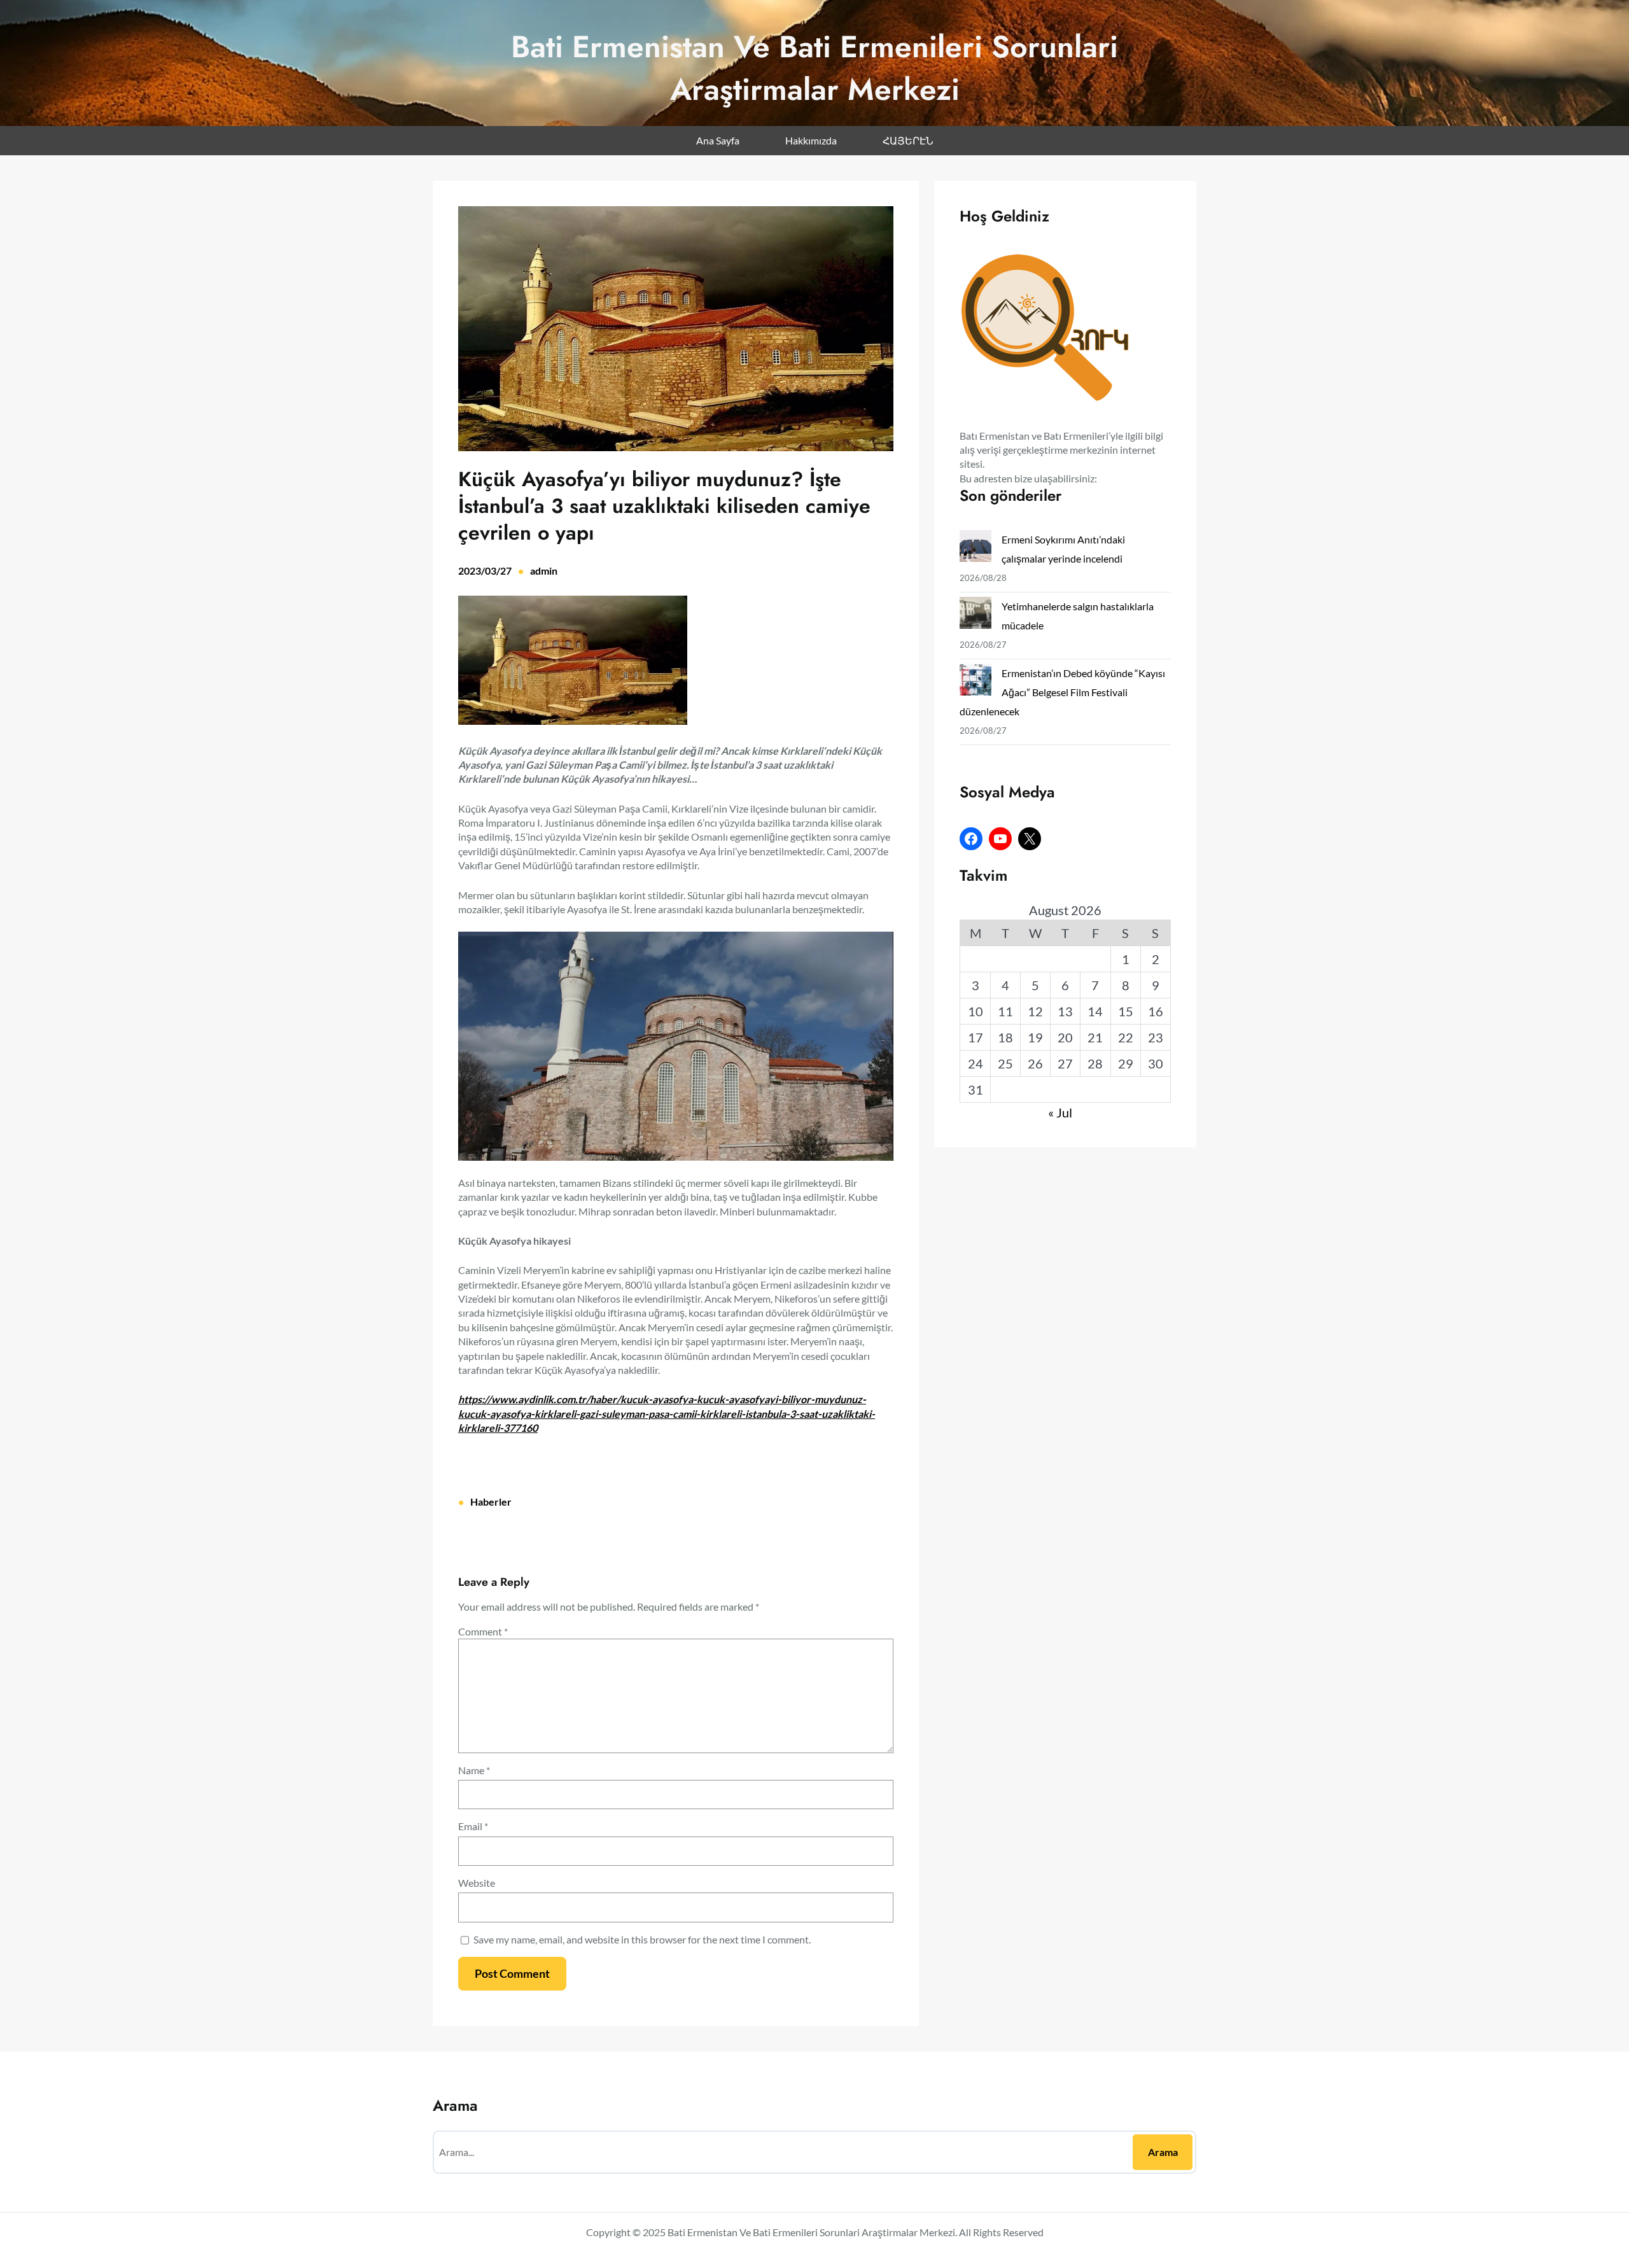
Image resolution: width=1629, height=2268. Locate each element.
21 (1095, 1037)
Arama (1163, 2152)
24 (975, 1063)
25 (1005, 1063)
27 (1065, 1063)
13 (1065, 1011)
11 (1005, 1011)
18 (1005, 1037)
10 (975, 1011)
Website (477, 1883)
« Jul (1060, 1112)
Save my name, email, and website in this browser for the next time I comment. (642, 1939)
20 (1065, 1037)
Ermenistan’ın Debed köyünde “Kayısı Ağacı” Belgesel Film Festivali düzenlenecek (1062, 692)
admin (544, 570)
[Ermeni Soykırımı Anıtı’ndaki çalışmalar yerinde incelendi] (975, 549)
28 (1095, 1063)
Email (473, 1826)
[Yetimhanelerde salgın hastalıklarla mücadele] (975, 616)
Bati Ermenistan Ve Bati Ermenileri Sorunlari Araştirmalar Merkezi (814, 68)
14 (1095, 1011)
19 (1035, 1037)
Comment (483, 1631)
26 (1035, 1063)
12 (1035, 1011)
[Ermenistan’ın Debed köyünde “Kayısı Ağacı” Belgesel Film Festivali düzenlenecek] (975, 682)
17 (975, 1037)
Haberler (491, 1501)
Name (474, 1770)
